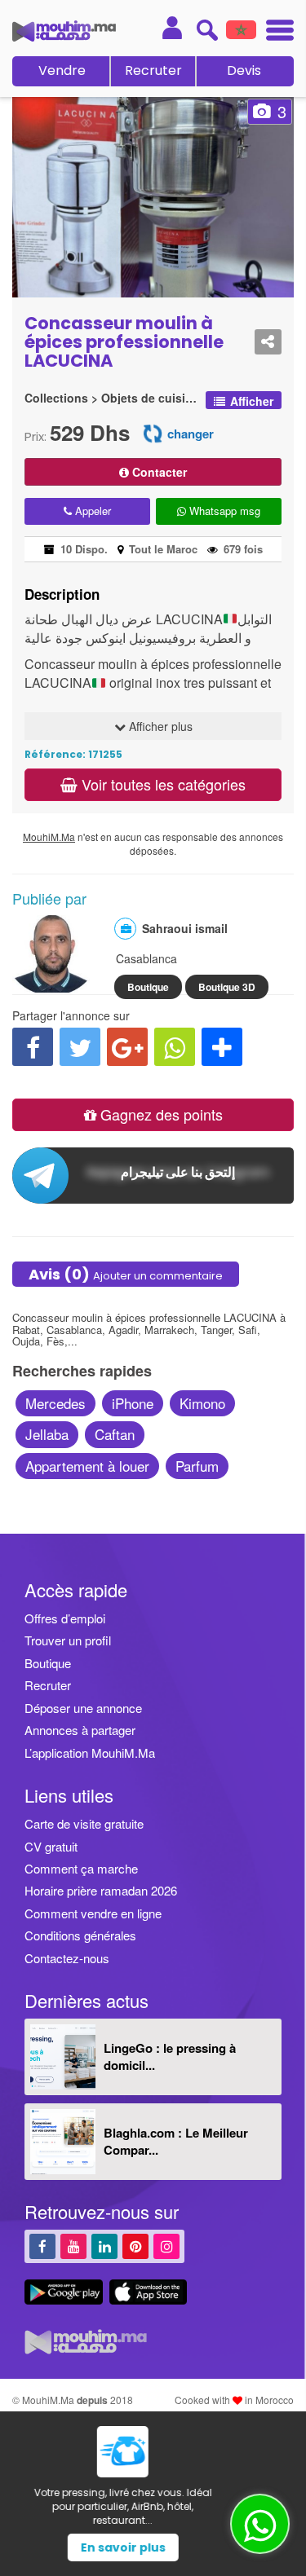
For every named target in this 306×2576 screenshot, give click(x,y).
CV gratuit (51, 1846)
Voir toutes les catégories (162, 784)
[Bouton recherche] (207, 30)
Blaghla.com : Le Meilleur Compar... (176, 2141)
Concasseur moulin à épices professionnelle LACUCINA (124, 342)
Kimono (202, 1403)
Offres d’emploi (65, 1618)
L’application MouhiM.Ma (90, 1753)
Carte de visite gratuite (84, 1823)
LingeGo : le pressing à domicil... (170, 2056)
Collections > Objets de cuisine (111, 398)
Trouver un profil (68, 1640)
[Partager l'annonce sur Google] (127, 1047)
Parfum (197, 1466)
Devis (244, 70)
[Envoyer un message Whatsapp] (260, 2524)
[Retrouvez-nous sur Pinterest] (135, 2246)
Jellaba (47, 1434)
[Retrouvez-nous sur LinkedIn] (104, 2246)
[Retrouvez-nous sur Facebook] (42, 2246)
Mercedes (55, 1403)
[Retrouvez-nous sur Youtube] (73, 2246)
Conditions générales (80, 1935)
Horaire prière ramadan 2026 (101, 1890)
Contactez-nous (67, 1958)
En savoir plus (153, 2547)
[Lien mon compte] (172, 28)
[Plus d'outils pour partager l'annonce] (222, 1047)
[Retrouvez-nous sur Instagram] (166, 2246)
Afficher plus (159, 726)
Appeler (91, 511)
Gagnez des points (160, 1114)
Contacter (158, 472)
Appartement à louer (87, 1466)
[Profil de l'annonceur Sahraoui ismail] (51, 984)
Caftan (115, 1434)
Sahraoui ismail (185, 928)
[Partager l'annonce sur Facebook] (33, 1047)
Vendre (62, 70)
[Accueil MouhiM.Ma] (64, 31)
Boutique (148, 987)
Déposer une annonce (83, 1708)
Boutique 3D (227, 987)
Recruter (153, 70)
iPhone (133, 1403)
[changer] (153, 432)
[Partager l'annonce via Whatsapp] (175, 1047)
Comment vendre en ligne (93, 1913)
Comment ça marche (81, 1868)
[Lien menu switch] (275, 32)
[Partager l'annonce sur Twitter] (80, 1047)
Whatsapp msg (223, 511)
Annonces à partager (80, 1730)
